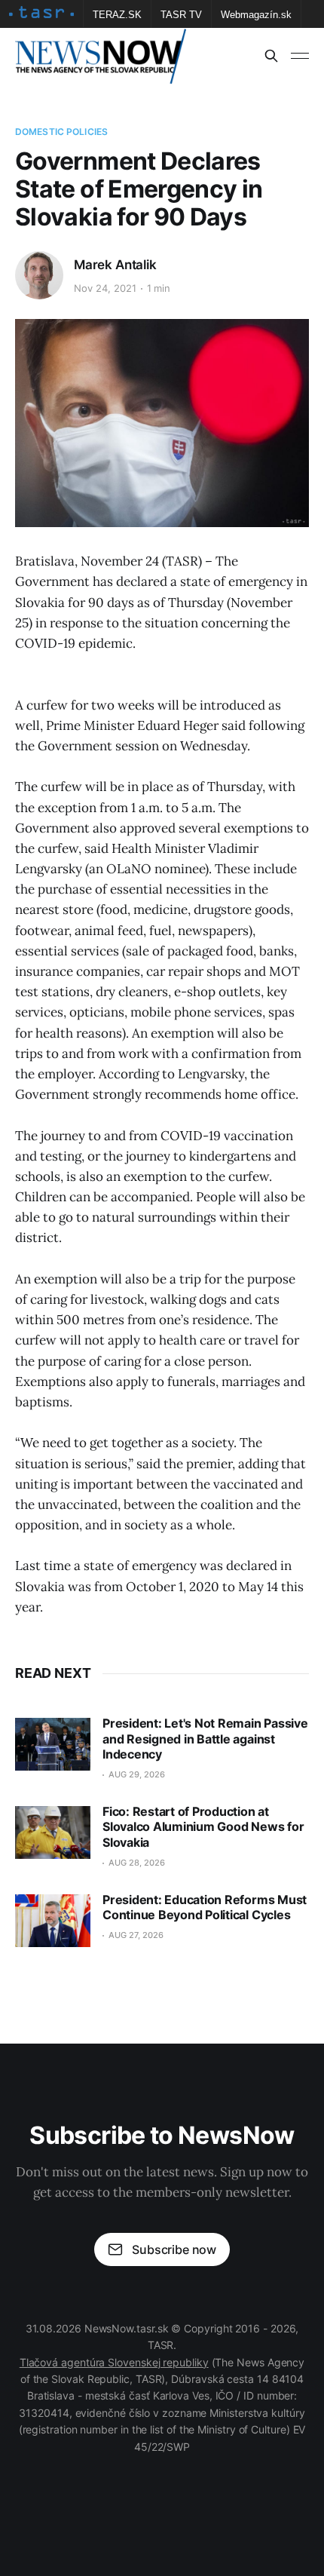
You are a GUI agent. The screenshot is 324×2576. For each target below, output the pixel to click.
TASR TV (181, 15)
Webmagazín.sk (256, 15)
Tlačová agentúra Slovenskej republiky (114, 2362)
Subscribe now (174, 2249)
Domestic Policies (61, 132)
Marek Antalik (115, 265)
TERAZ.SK (117, 15)
